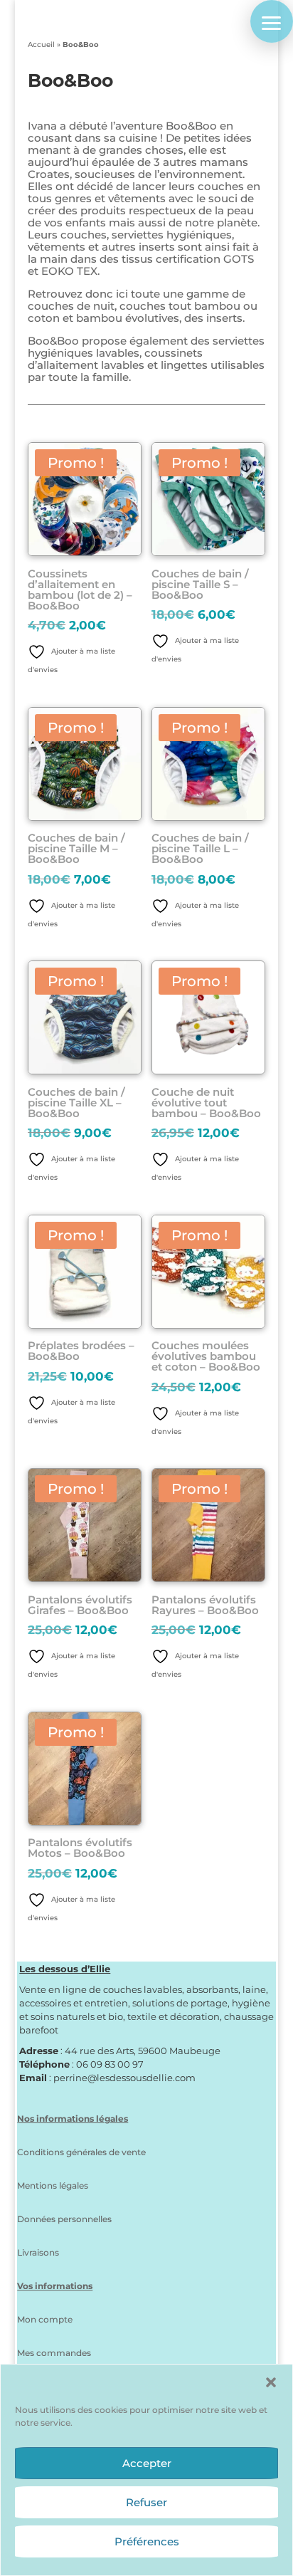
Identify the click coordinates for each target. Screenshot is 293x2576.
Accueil (41, 44)
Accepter (147, 2463)
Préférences (147, 2541)
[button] (271, 2382)
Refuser (146, 2502)
